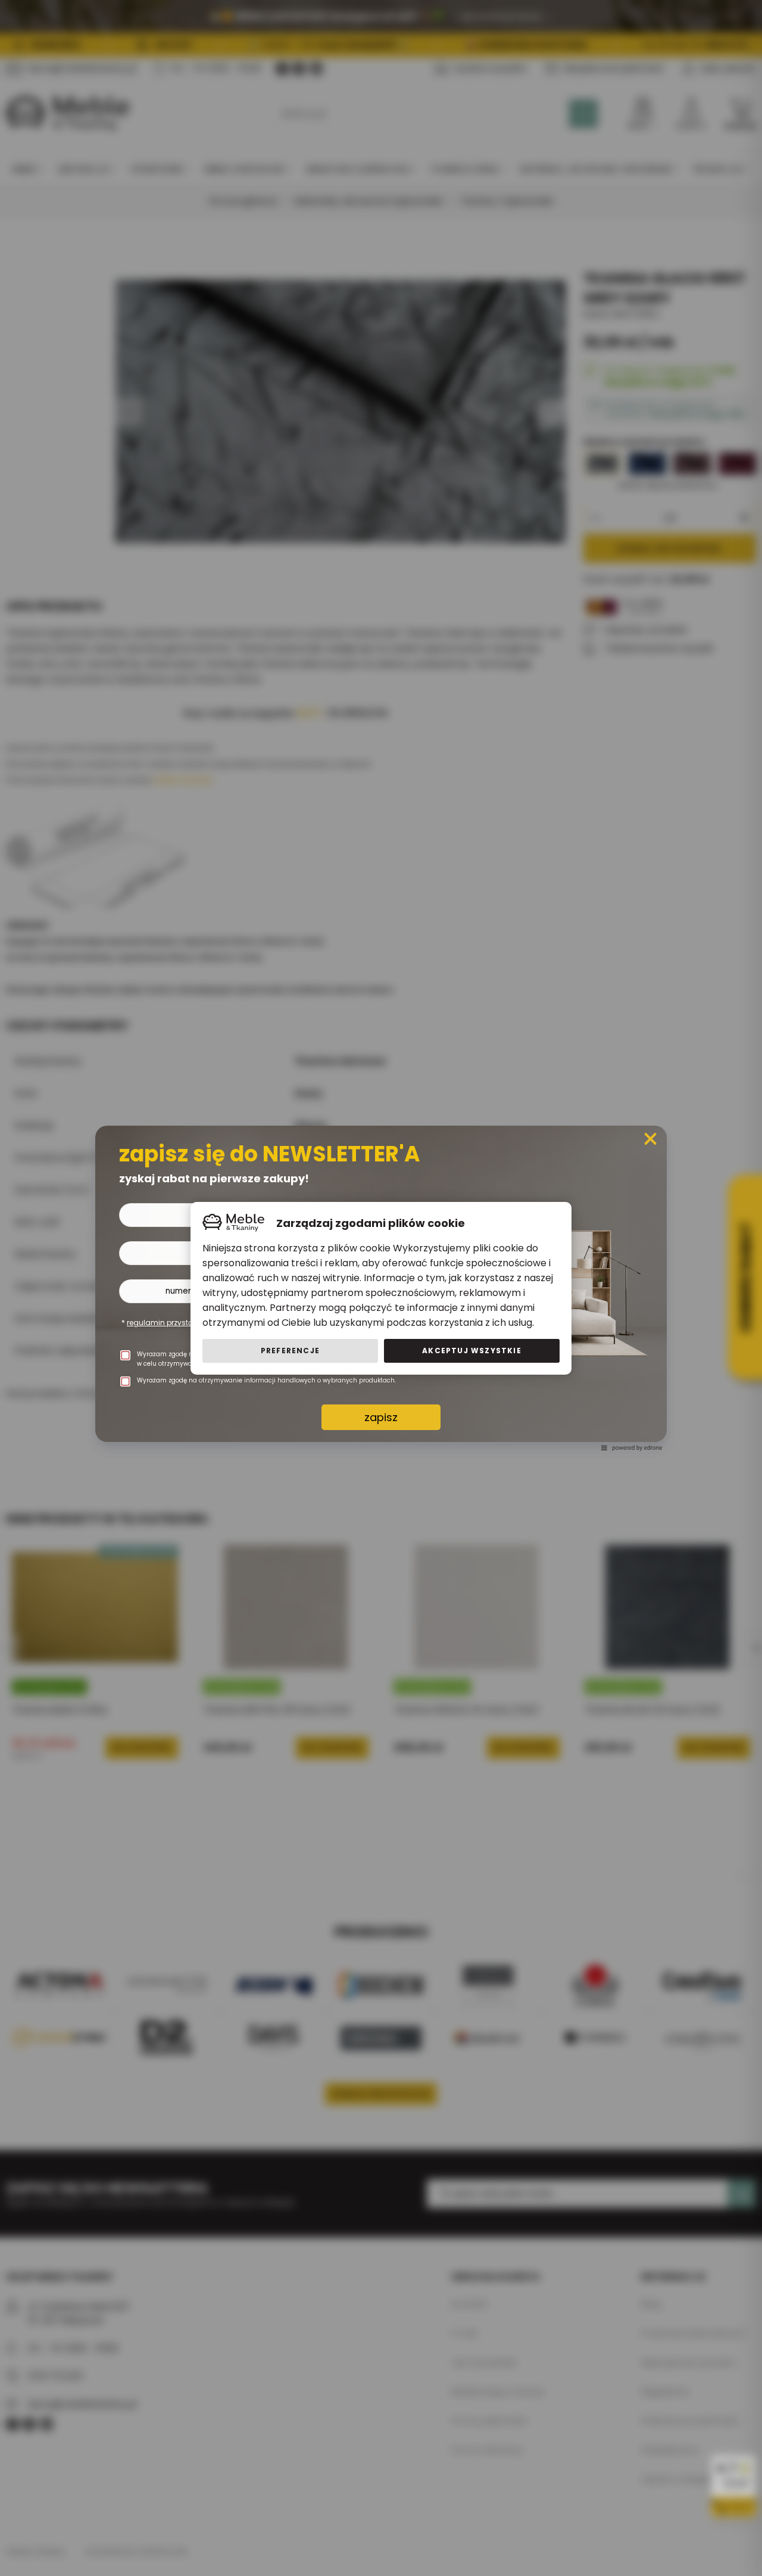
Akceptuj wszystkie (472, 1351)
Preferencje (290, 1351)
